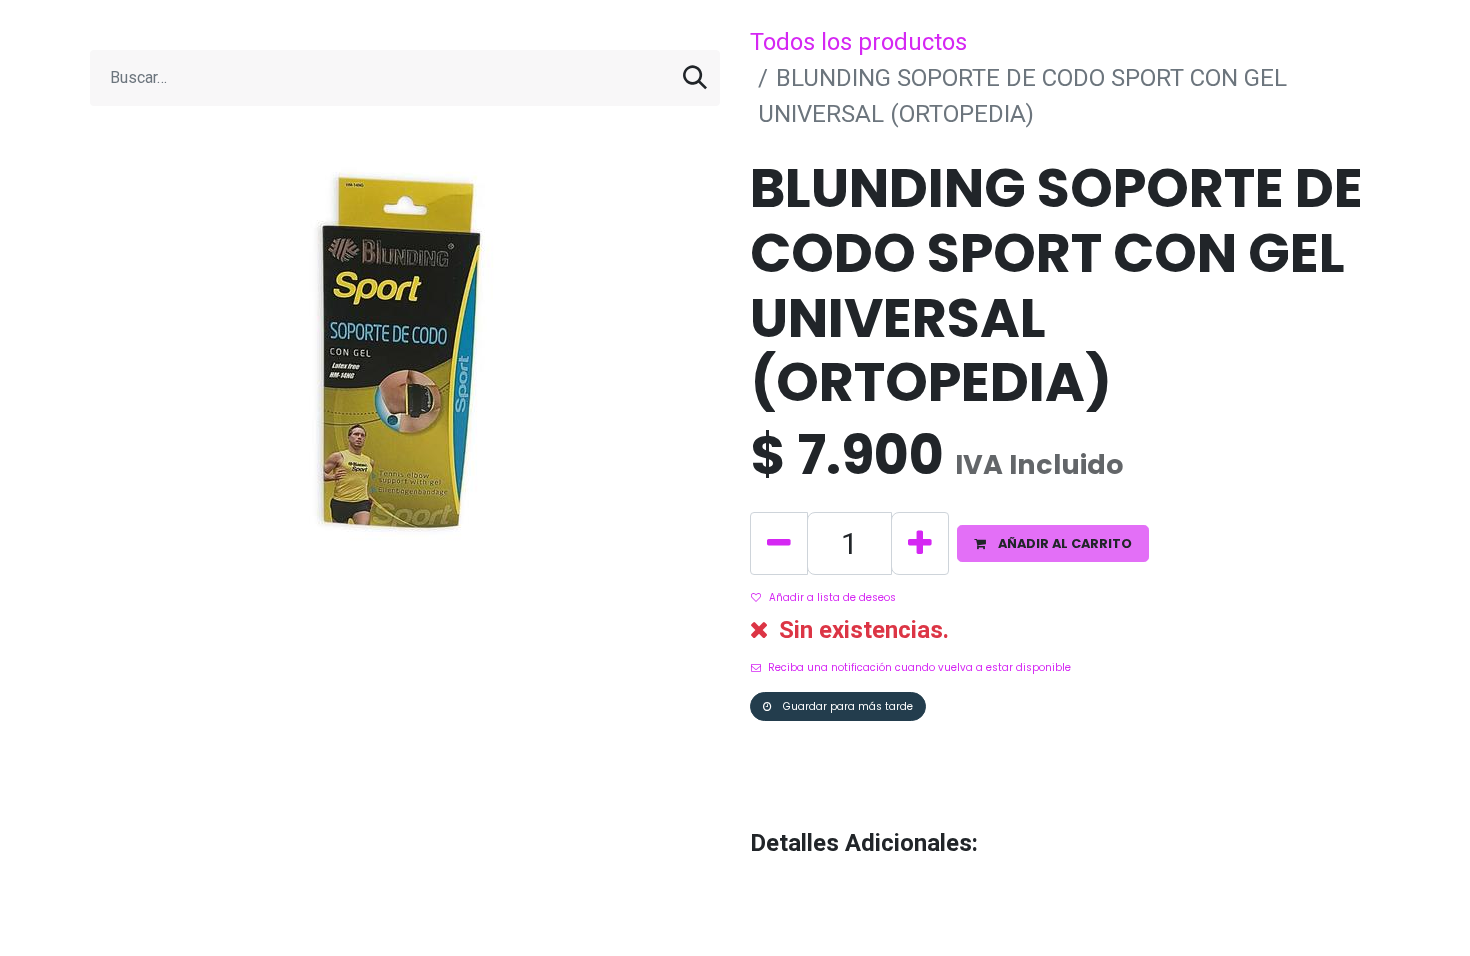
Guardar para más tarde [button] (846, 706)
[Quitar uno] (779, 543)
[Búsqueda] (695, 78)
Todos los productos (858, 42)
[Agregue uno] (920, 543)
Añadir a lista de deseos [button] (832, 597)
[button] (1053, 543)
